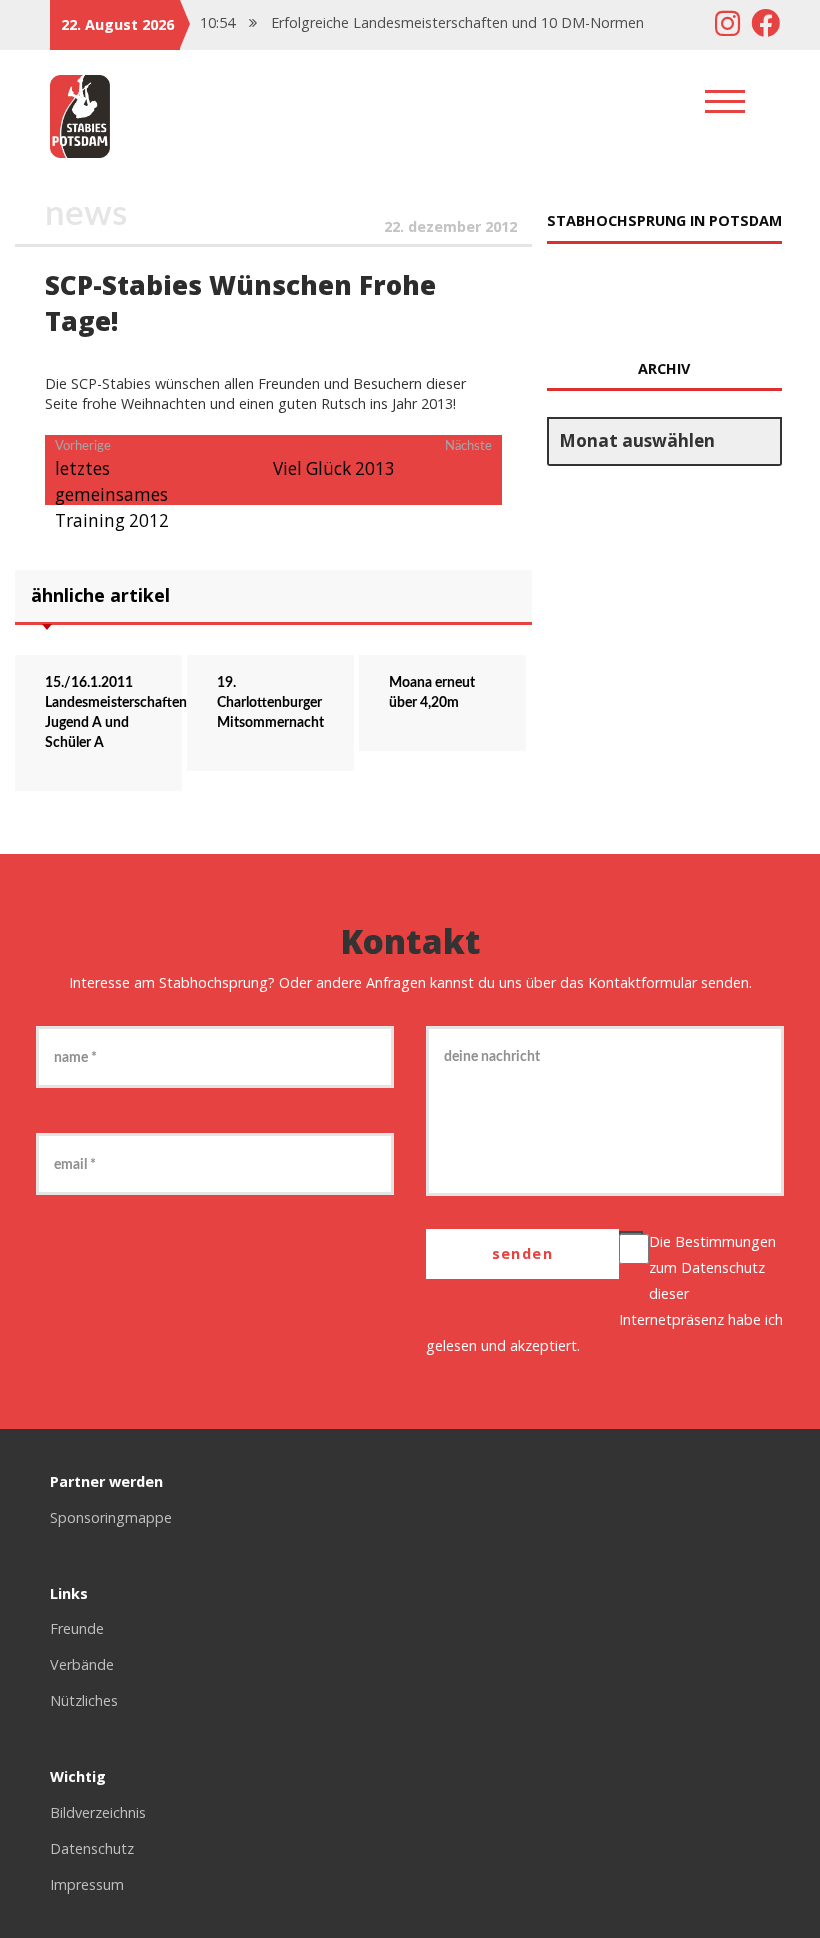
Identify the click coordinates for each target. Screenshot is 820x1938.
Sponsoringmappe (111, 1517)
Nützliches (84, 1700)
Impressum (87, 1884)
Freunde (77, 1628)
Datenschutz (723, 1267)
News (86, 214)
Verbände (82, 1664)
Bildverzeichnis (98, 1812)
